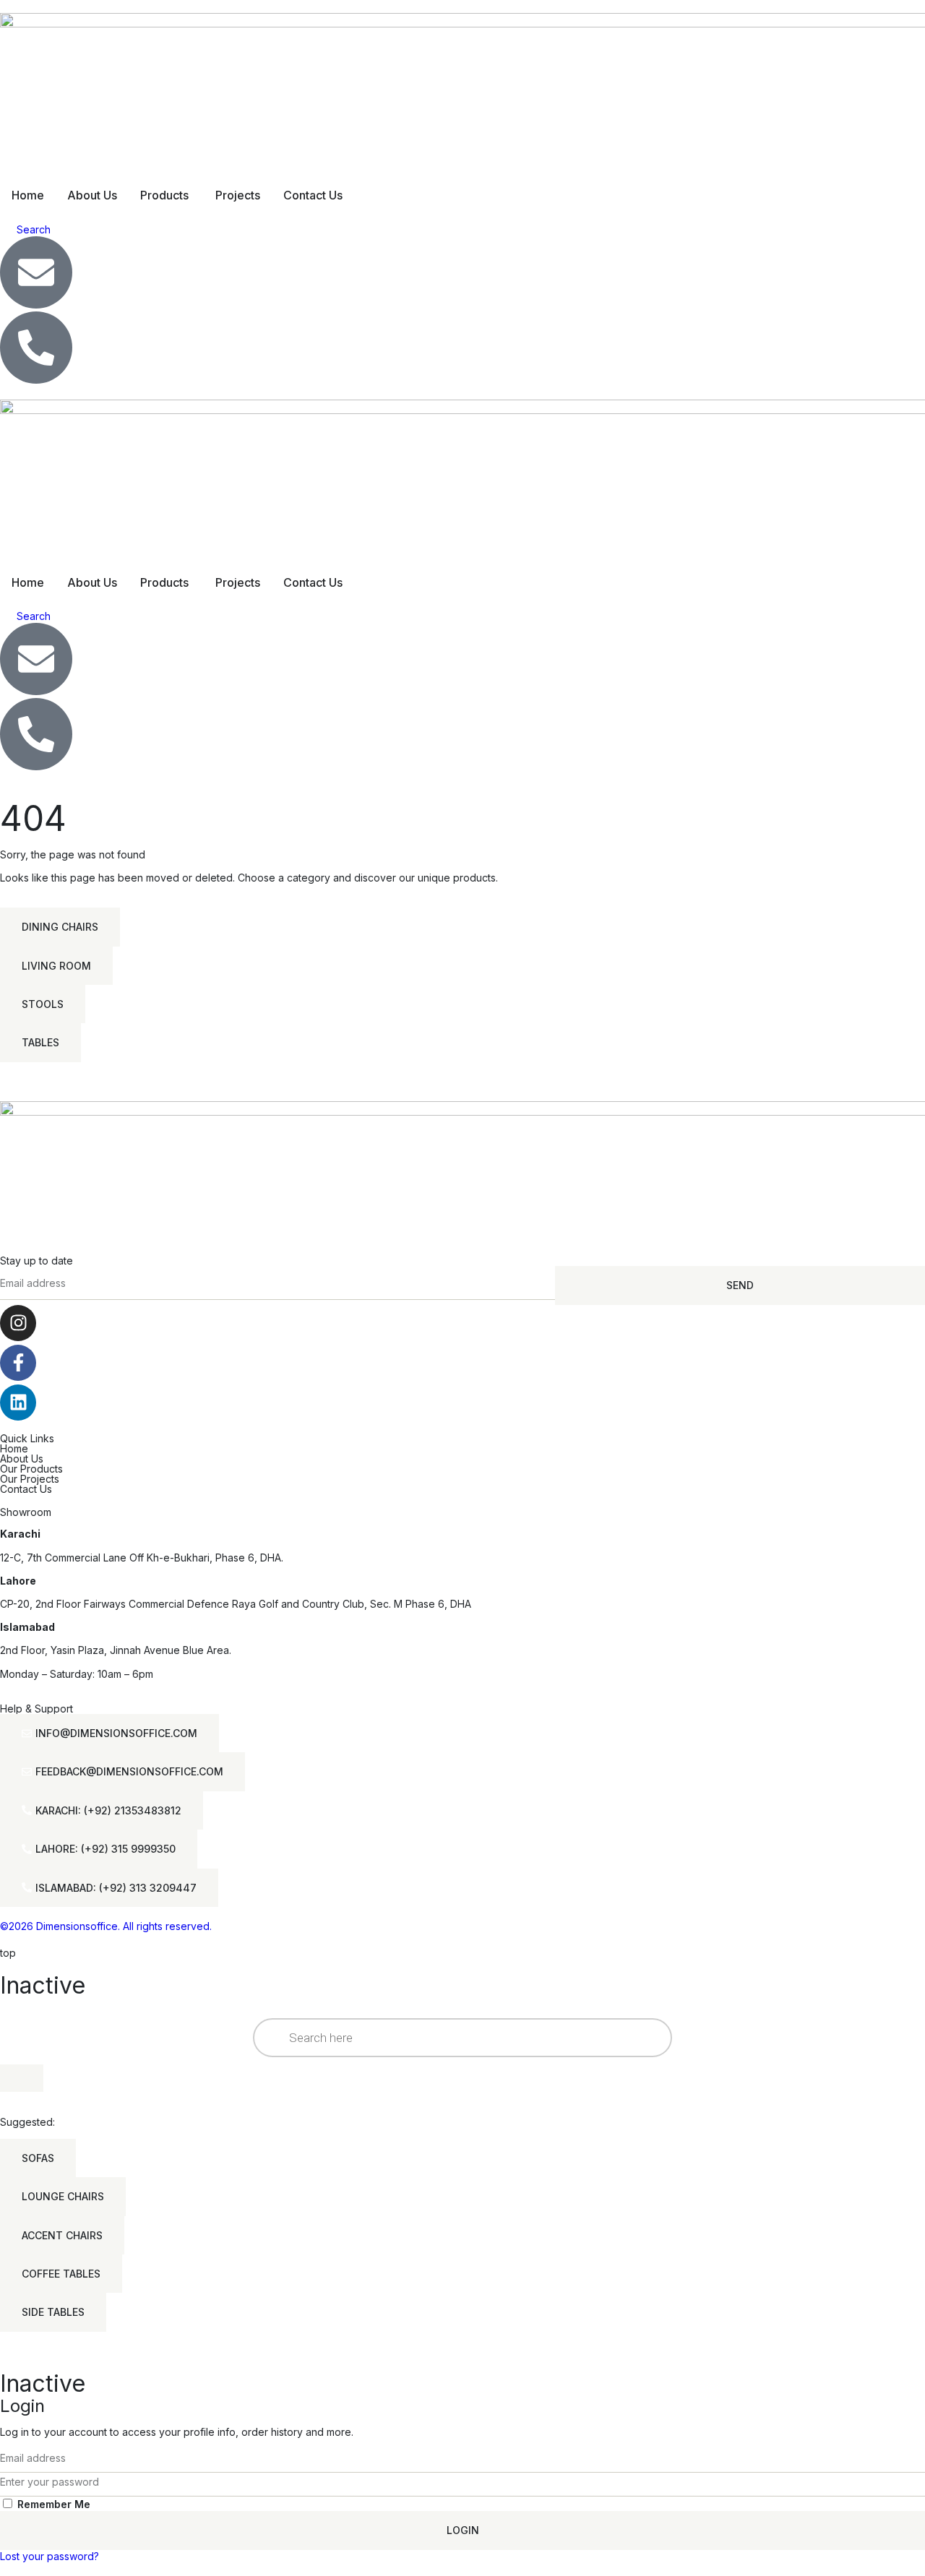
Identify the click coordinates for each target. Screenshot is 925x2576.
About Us (22, 1459)
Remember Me (52, 2504)
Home (14, 1448)
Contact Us (26, 1489)
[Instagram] (18, 1323)
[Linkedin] (18, 1403)
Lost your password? (50, 2556)
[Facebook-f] (18, 1363)
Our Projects (30, 1479)
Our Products (31, 1469)
